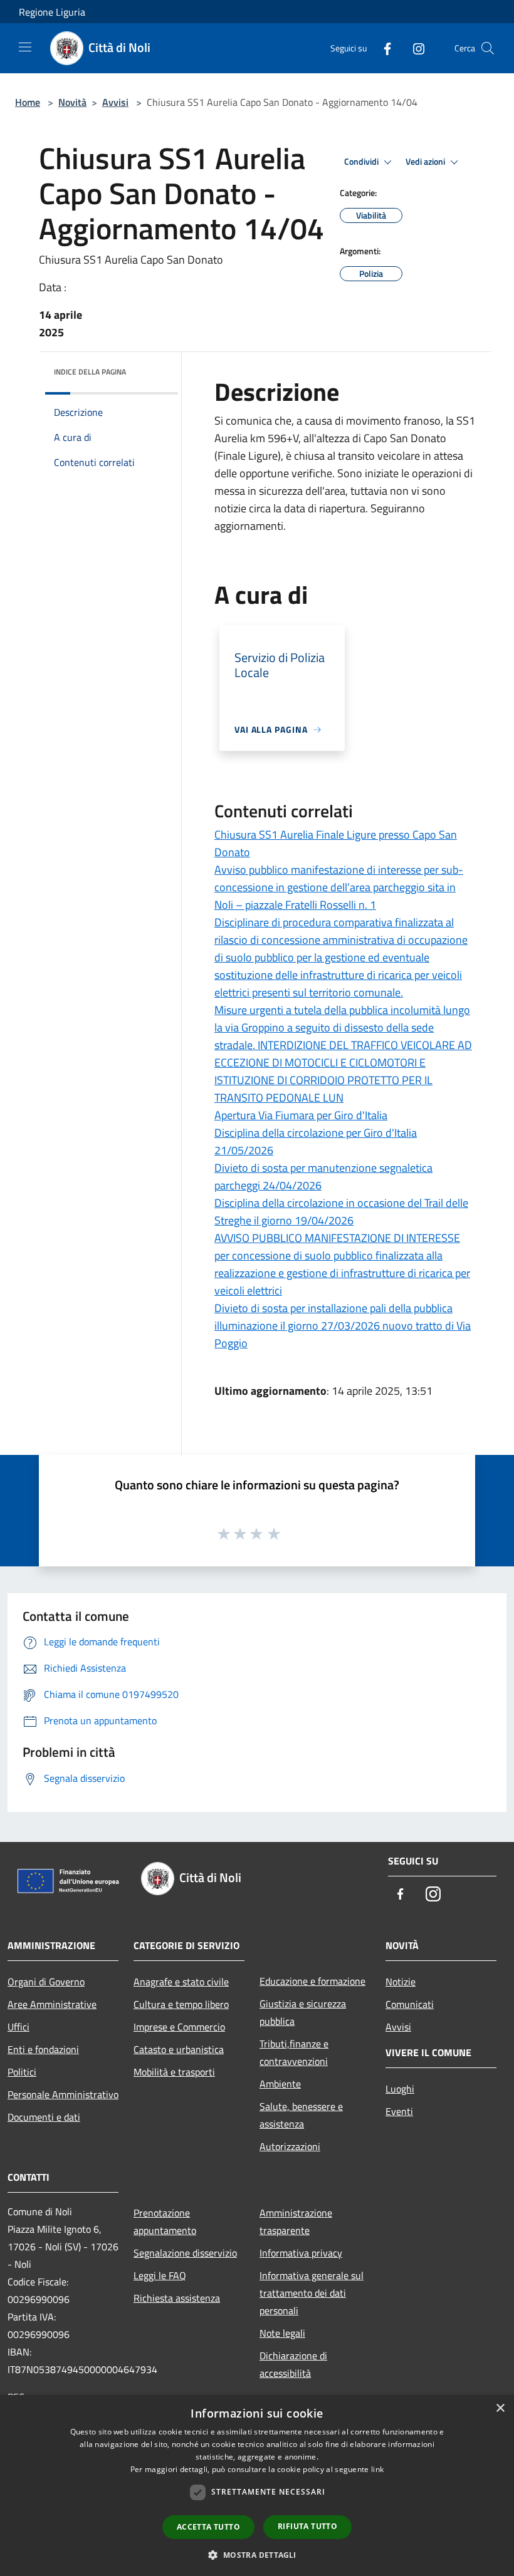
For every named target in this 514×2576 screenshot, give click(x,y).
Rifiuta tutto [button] (307, 2526)
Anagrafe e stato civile (181, 1982)
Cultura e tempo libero (181, 2004)
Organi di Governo (46, 1982)
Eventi (399, 2111)
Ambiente (280, 2084)
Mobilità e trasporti (174, 2072)
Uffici (18, 2027)
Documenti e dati (44, 2117)
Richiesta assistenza (177, 2298)
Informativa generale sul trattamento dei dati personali (312, 2293)
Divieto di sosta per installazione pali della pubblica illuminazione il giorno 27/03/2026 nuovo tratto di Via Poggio (343, 1326)
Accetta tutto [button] (208, 2527)
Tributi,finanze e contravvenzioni (294, 2052)
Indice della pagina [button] (90, 372)
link (377, 2469)
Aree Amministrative (52, 2004)
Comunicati (410, 2004)
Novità (72, 102)
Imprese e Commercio (179, 2027)
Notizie (401, 1982)
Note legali (282, 2333)
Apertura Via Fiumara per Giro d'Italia (301, 1115)
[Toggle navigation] (25, 47)
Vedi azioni (426, 162)
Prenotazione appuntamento (165, 2222)
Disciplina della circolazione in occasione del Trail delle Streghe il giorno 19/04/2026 (341, 1212)
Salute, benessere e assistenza (301, 2115)
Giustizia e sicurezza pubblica (303, 2012)
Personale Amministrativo (63, 2094)
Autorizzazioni (290, 2146)
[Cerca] (488, 48)
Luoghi (400, 2089)
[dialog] (257, 2485)
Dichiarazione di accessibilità (293, 2364)
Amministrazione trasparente (296, 2222)
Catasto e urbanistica (179, 2049)
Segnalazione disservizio (185, 2253)
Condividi (362, 162)
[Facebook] (382, 48)
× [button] (500, 2408)
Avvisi (115, 102)
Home (28, 102)
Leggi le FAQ (160, 2275)
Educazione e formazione (312, 1981)
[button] (257, 2555)
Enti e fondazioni (43, 2049)
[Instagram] (414, 48)
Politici (22, 2072)
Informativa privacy (301, 2253)
